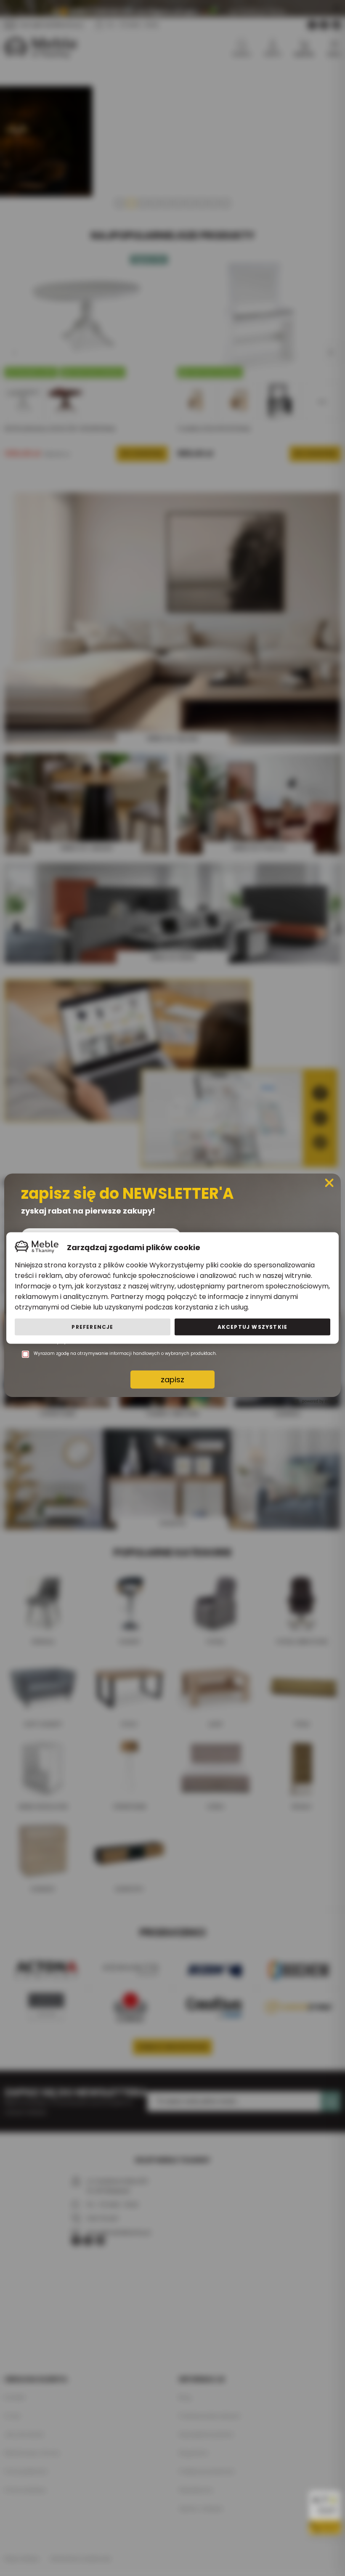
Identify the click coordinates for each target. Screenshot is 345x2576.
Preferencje (92, 1327)
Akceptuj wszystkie (253, 1327)
